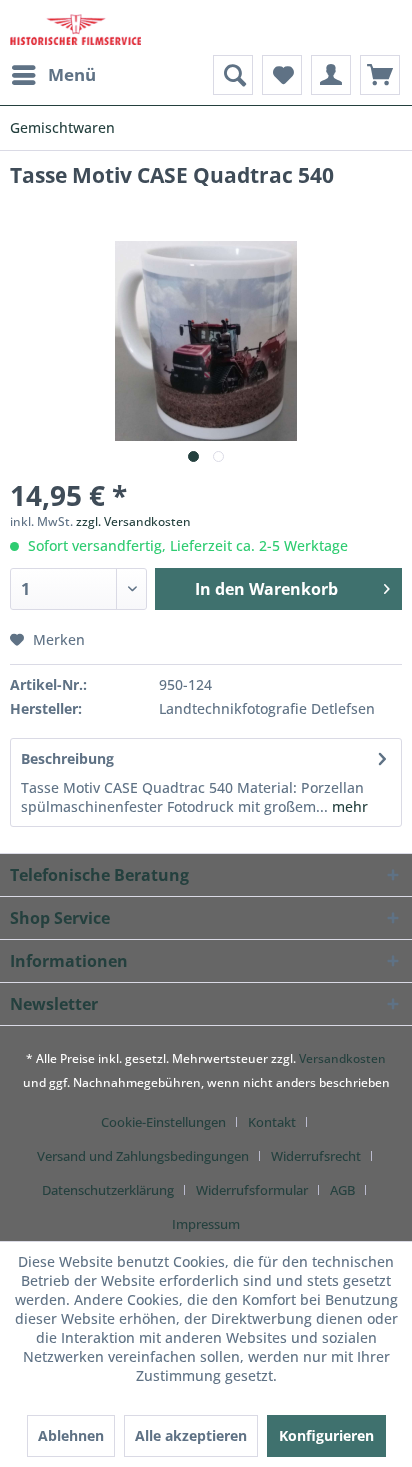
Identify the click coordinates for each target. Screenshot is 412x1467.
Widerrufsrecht (316, 1156)
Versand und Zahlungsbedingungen (143, 1156)
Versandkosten (342, 1058)
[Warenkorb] (380, 75)
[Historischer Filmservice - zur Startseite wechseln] (75, 27)
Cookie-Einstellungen (163, 1122)
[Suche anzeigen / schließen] (233, 75)
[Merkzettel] (282, 75)
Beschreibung (67, 758)
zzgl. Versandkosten (133, 521)
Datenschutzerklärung (108, 1190)
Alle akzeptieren (191, 1435)
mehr (348, 806)
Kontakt (272, 1122)
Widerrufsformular (252, 1190)
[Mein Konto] (331, 75)
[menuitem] (53, 75)
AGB (342, 1190)
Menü (72, 74)
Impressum (206, 1224)
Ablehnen (71, 1435)
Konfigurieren (326, 1435)
